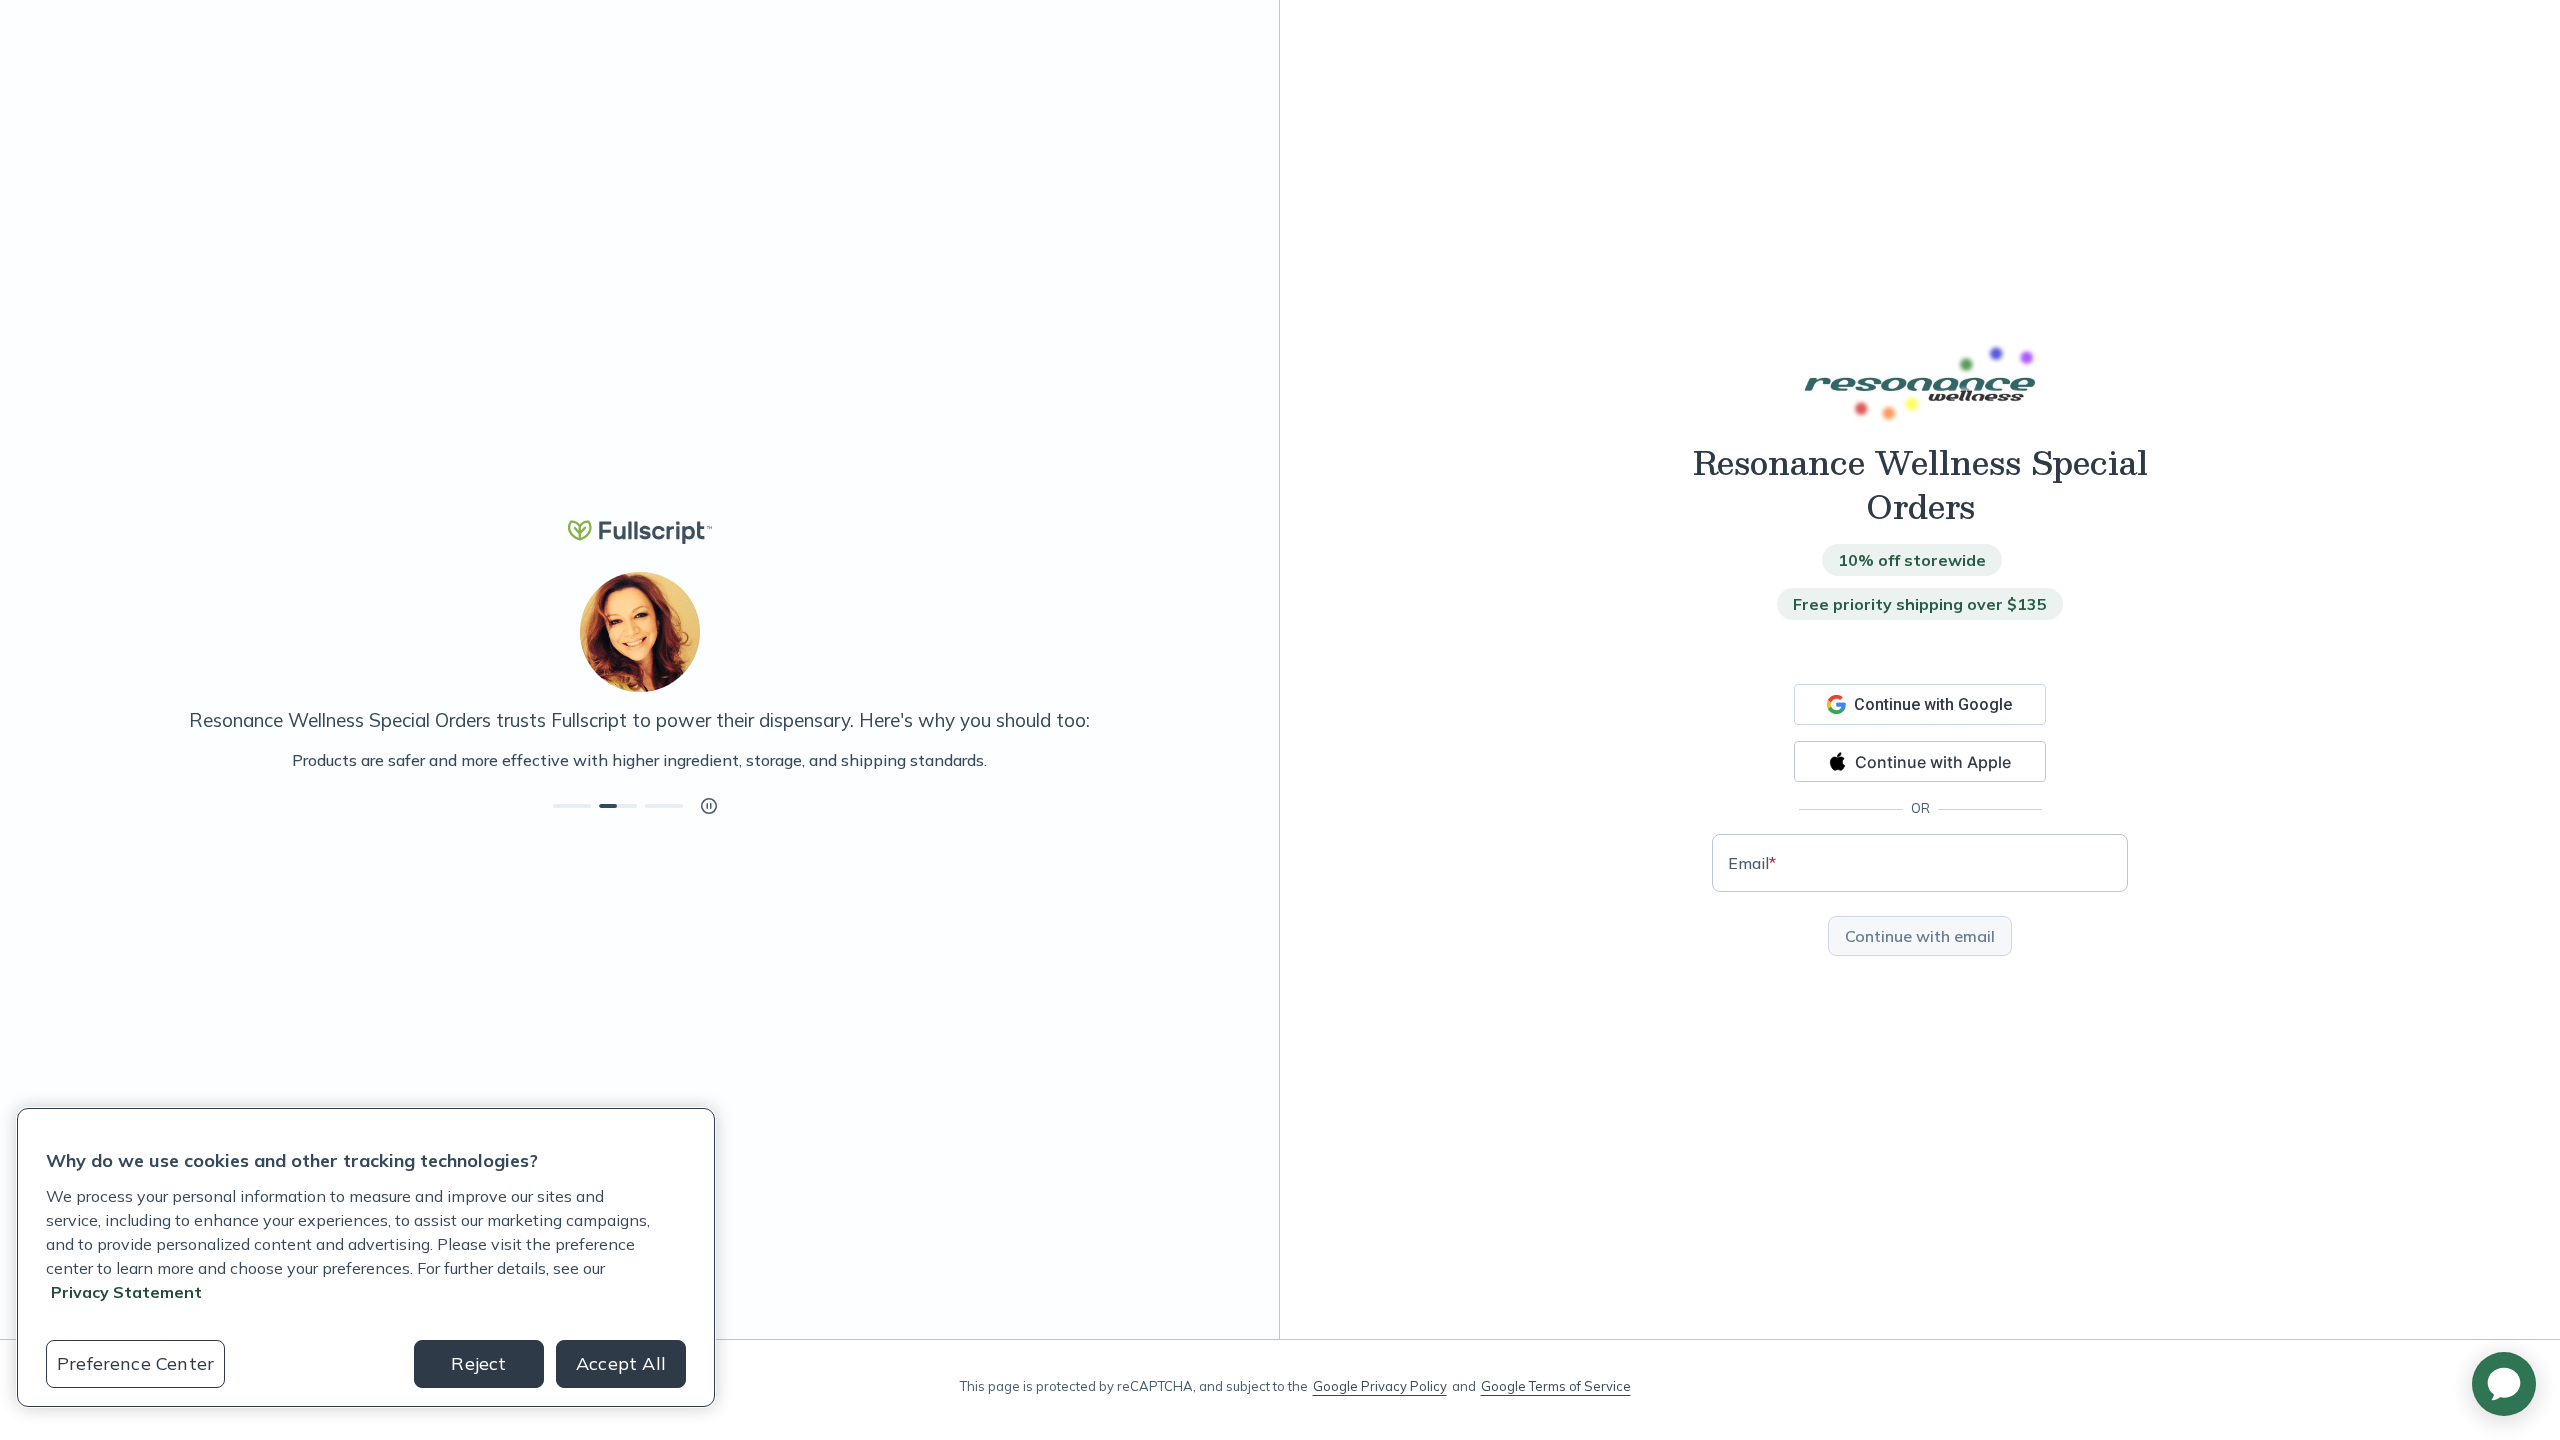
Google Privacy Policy (1380, 1386)
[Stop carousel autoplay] (709, 806)
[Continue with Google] (1920, 704)
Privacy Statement (126, 1292)
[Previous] (112, 760)
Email (1752, 863)
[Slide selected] (618, 806)
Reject (478, 1363)
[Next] (1167, 760)
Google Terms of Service (1556, 1386)
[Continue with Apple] (1920, 761)
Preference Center (135, 1363)
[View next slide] (572, 806)
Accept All (621, 1363)
